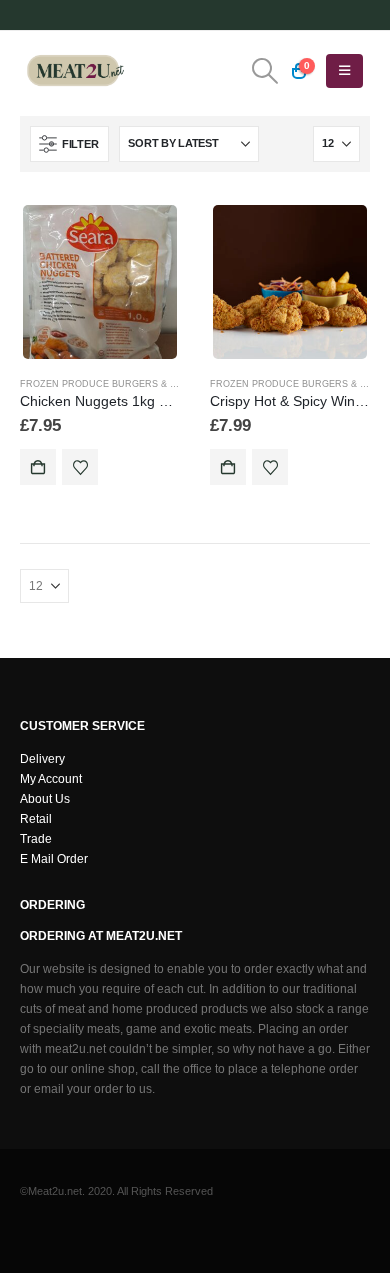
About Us (45, 798)
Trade (36, 838)
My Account (51, 778)
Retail (36, 818)
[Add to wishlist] (80, 467)
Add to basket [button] (38, 467)
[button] (264, 71)
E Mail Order (54, 858)
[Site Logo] (75, 71)
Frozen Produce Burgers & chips (109, 384)
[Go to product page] (99, 281)
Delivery (42, 758)
